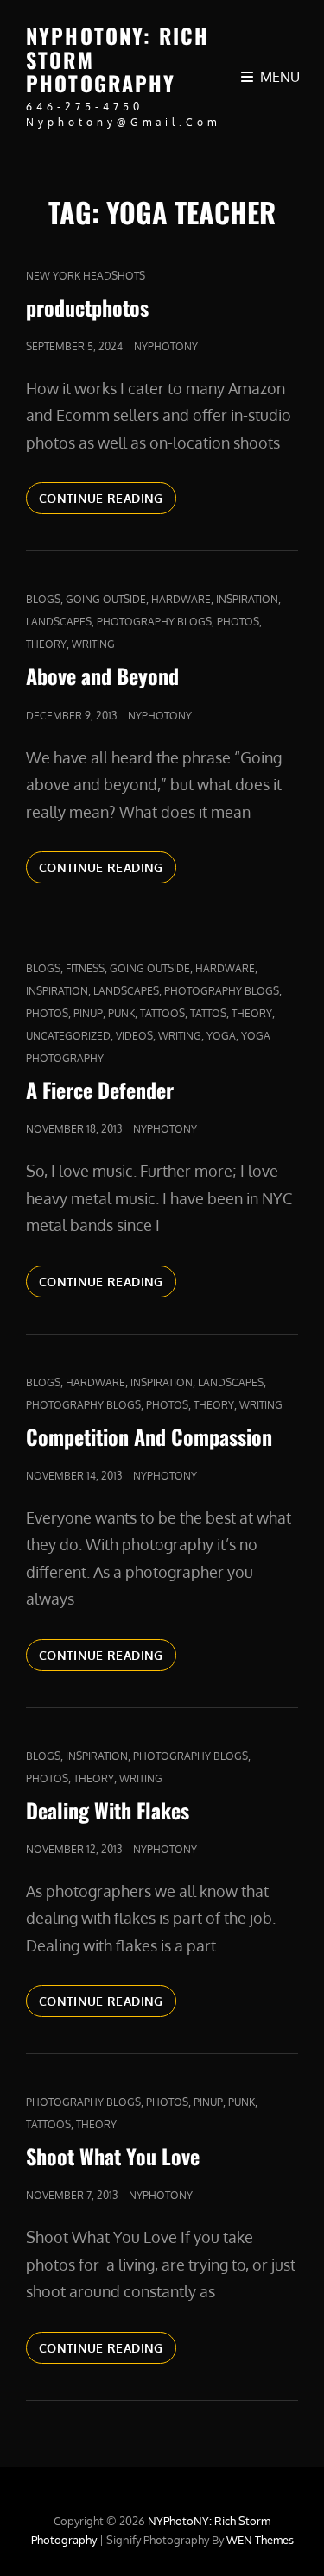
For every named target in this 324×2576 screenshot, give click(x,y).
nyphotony (166, 346)
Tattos (208, 1013)
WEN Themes (260, 2540)
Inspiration (247, 599)
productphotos (87, 307)
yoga (221, 1036)
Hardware (181, 599)
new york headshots (86, 276)
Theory (46, 644)
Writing (93, 644)
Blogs (43, 599)
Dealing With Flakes (108, 1810)
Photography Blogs (154, 622)
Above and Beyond (102, 675)
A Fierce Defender (100, 1090)
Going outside (106, 599)
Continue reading (108, 498)
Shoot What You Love (113, 2156)
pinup (88, 1013)
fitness (85, 968)
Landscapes (59, 622)
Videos (134, 1036)
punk (121, 1013)
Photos (238, 622)
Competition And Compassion (149, 1436)
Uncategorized (68, 1036)
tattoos (162, 1013)
